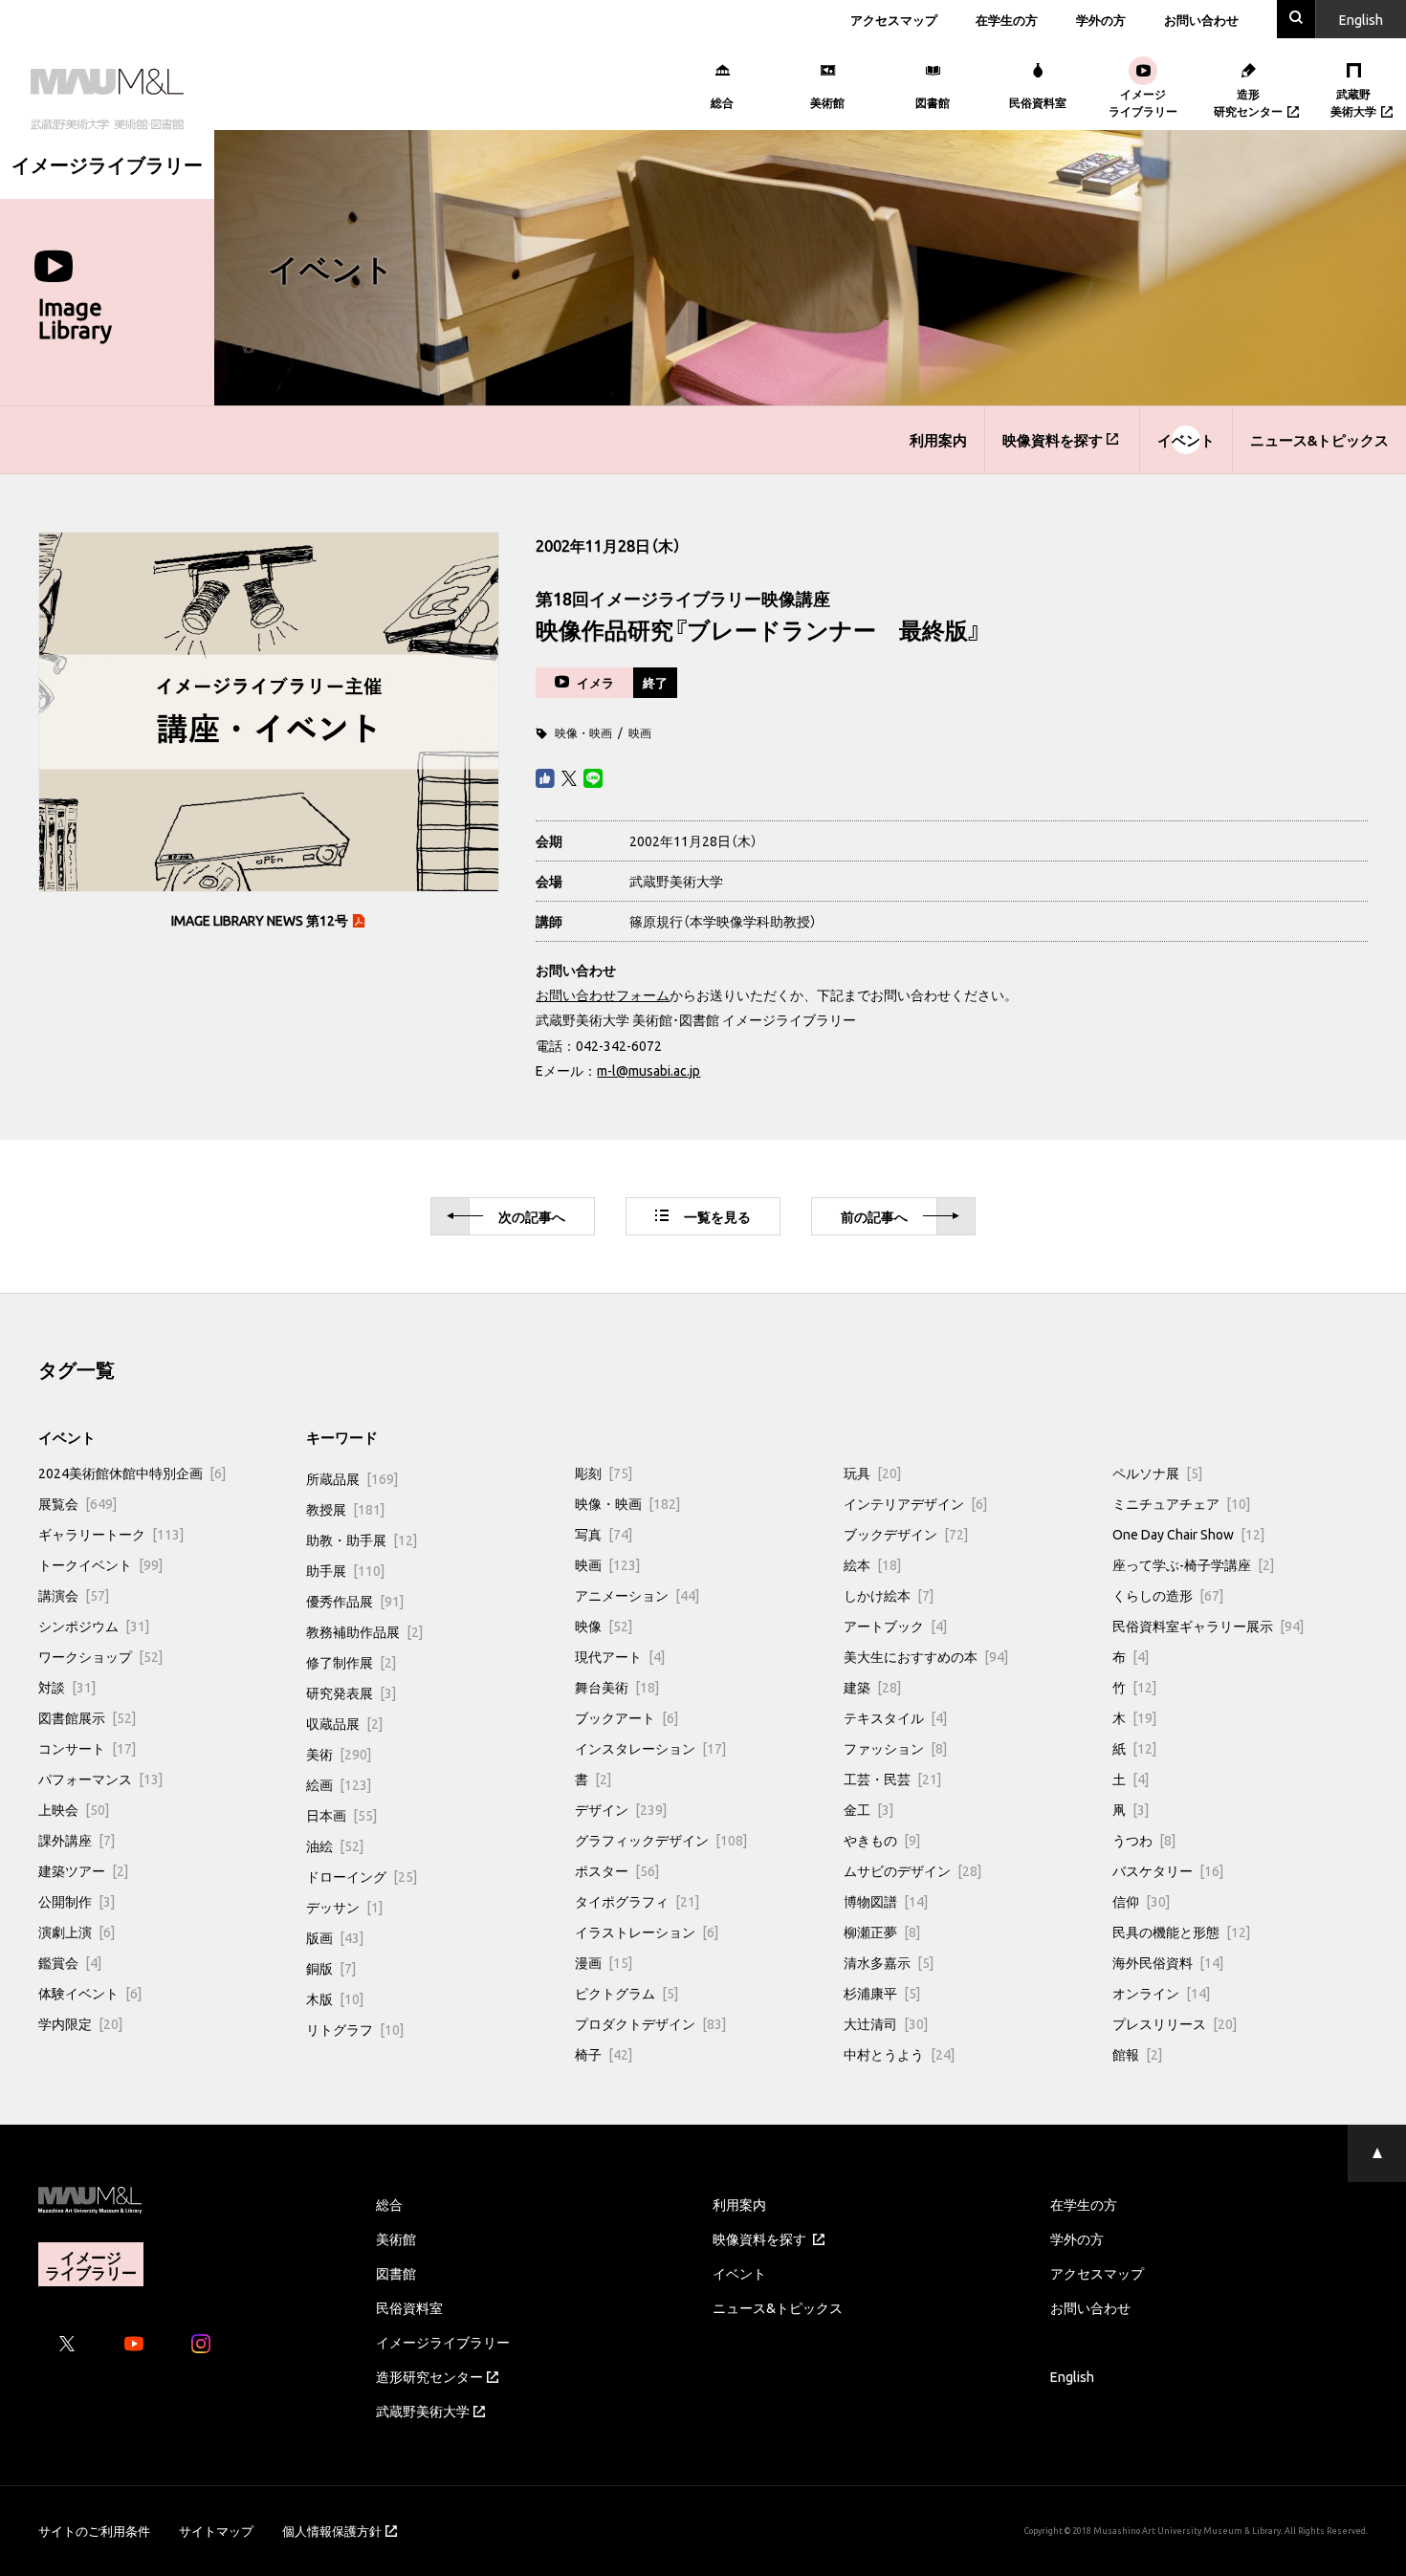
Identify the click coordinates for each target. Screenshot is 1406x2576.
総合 (389, 2204)
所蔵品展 (352, 1478)
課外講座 (77, 1840)
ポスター (617, 1870)
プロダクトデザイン (650, 2023)
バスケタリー (1168, 1870)
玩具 (872, 1473)
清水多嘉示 (889, 1962)
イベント (1186, 440)
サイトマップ (216, 2531)
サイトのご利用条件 (94, 2531)
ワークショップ (100, 1656)
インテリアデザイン (915, 1503)
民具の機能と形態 (1181, 1932)
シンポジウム (94, 1626)
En (1361, 19)
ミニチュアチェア (1181, 1503)
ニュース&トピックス (1319, 440)
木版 (335, 1998)
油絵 (335, 1845)
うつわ (1144, 1840)
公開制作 (77, 1901)
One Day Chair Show (1188, 1534)
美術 (339, 1754)
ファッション (895, 1748)
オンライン (1161, 1993)
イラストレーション (647, 1932)
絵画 (339, 1784)
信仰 (1141, 1901)
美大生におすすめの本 (926, 1656)
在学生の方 (1007, 20)
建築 (872, 1687)
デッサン (344, 1907)
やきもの (882, 1840)
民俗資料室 (409, 2307)
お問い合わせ (1201, 20)
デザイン (621, 1809)
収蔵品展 (344, 1723)
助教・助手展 (362, 1539)
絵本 (872, 1564)
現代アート (620, 1656)
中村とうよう (899, 2054)
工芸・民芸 (892, 1779)
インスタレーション (650, 1748)
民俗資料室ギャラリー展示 (1208, 1626)
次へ (532, 1216)
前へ (874, 1216)
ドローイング (362, 1876)
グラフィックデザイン (661, 1840)
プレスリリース (1175, 2023)
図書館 (396, 2273)
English (1072, 2376)
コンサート (87, 1748)
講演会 (74, 1595)
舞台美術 (617, 1687)
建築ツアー (83, 1870)
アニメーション (637, 1595)
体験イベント (90, 1993)
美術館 (396, 2238)
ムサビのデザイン (912, 1870)
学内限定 (80, 2023)
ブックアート (626, 1717)
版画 (335, 1937)
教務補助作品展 (364, 1631)
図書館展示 (87, 1717)
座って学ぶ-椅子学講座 (1193, 1564)
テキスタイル (895, 1717)
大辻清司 (886, 2023)
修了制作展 (351, 1662)
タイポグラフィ (637, 1901)
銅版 (331, 1968)
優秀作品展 (355, 1601)
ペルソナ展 (1157, 1473)
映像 (604, 1626)
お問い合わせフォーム (603, 994)
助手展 (345, 1570)
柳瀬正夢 (882, 1932)
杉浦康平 (882, 1993)
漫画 (604, 1962)
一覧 (717, 1216)
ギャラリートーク (111, 1534)
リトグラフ (355, 2029)
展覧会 (77, 1503)
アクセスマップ (894, 20)
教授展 (345, 1509)
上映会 (74, 1809)
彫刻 (604, 1473)
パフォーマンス (100, 1779)
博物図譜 (886, 1901)
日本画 (341, 1815)
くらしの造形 (1168, 1595)
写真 (604, 1534)
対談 (67, 1687)
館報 (1137, 2054)
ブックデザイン (906, 1534)
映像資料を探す (1053, 440)
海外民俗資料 (1168, 1962)
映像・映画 (583, 732)
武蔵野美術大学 (423, 2411)
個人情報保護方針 (332, 2531)
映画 (640, 732)
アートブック (895, 1626)
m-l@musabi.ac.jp (648, 1070)
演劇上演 (77, 1932)
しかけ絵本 (889, 1595)
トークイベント (100, 1564)
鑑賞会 (70, 1962)
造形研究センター (429, 2376)
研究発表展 (351, 1692)
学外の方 (1101, 20)
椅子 (604, 2054)
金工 (868, 1809)
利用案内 (938, 440)
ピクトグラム (626, 1993)
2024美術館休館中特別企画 (132, 1473)
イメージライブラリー (443, 2342)
